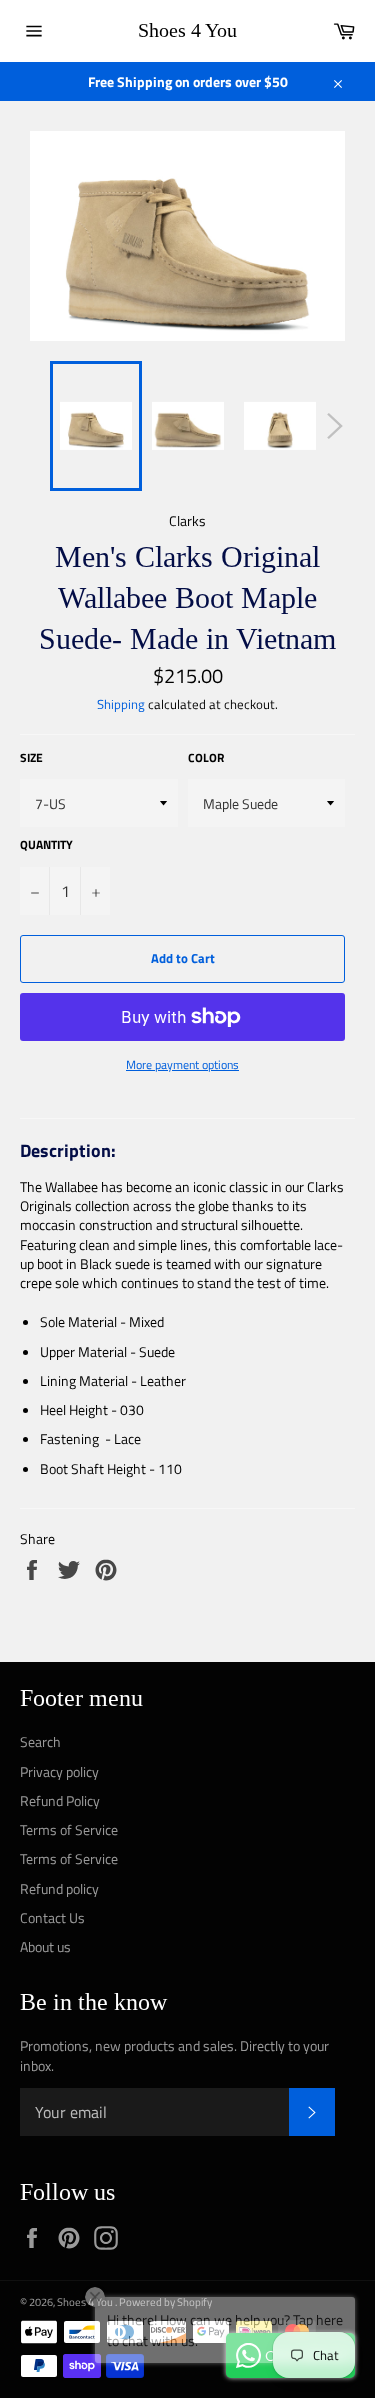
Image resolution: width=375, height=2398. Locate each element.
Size (31, 758)
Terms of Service (69, 1829)
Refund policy (59, 1888)
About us (45, 1946)
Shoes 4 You (187, 30)
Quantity (46, 845)
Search (40, 1741)
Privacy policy (59, 1771)
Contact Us (52, 1917)
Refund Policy (60, 1800)
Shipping (121, 704)
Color (206, 758)
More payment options (182, 1065)
